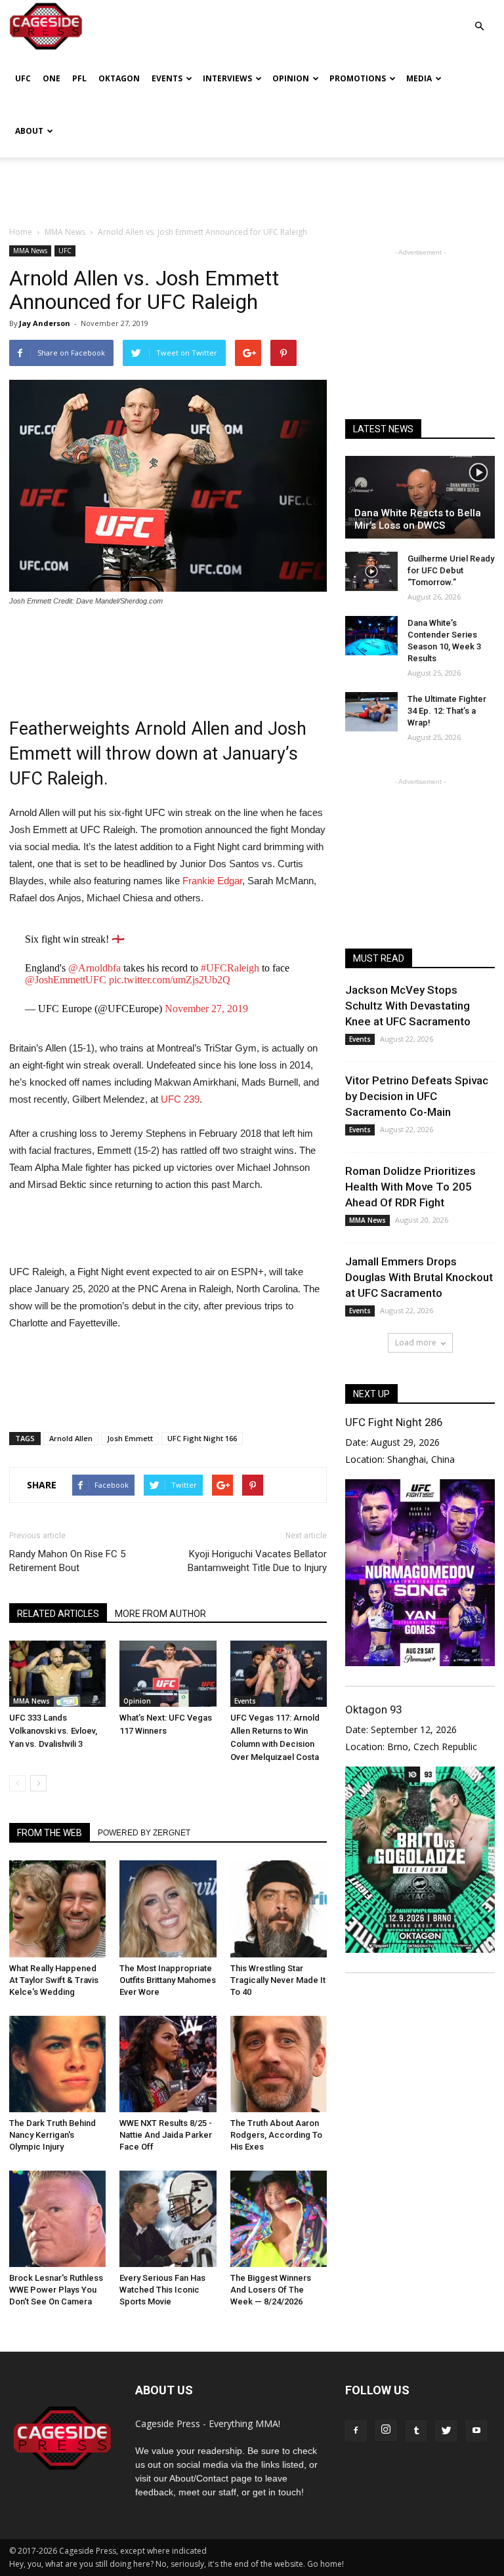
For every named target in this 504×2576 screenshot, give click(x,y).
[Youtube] (476, 2431)
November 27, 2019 (206, 1009)
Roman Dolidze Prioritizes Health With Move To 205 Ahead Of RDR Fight (410, 1187)
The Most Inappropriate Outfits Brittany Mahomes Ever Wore (168, 1980)
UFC (23, 78)
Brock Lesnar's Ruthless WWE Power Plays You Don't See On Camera (56, 2290)
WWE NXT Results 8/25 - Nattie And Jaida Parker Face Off (166, 2135)
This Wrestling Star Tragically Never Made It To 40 (278, 1980)
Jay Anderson (45, 323)
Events (167, 78)
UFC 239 (180, 1099)
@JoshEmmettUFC (66, 980)
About (29, 131)
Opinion (291, 78)
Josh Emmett (130, 1438)
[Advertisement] (252, 186)
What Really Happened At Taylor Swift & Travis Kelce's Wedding (54, 1980)
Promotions (358, 78)
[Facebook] (356, 2431)
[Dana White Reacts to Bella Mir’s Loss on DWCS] (420, 497)
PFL (79, 78)
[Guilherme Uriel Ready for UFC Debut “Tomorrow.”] (371, 571)
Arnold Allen (71, 1438)
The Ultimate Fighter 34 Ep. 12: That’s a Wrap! (447, 711)
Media (419, 78)
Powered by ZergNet (144, 1833)
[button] (479, 17)
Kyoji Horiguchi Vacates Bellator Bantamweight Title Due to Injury (257, 1561)
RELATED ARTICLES (58, 1614)
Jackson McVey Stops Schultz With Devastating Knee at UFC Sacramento (408, 1006)
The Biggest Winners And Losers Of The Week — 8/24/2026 (271, 2290)
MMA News (30, 251)
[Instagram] (386, 2430)
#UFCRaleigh (230, 968)
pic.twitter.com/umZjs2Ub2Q (170, 980)
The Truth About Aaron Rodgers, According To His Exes (276, 2135)
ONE (52, 78)
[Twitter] (446, 2431)
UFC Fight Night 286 (394, 1422)
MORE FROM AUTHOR (160, 1614)
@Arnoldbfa (94, 968)
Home (21, 232)
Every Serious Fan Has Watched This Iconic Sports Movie (162, 2290)
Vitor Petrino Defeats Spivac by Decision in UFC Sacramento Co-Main (417, 1096)
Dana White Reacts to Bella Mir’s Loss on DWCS (418, 519)
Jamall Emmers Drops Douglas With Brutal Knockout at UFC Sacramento (419, 1277)
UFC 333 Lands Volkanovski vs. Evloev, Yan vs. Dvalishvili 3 (53, 1731)
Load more (416, 1342)
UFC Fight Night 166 (202, 1438)
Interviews (227, 78)
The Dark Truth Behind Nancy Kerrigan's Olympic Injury (52, 2135)
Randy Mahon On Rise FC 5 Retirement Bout (67, 1561)
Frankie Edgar (212, 881)
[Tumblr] (416, 2431)
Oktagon (119, 78)
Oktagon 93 (373, 1709)
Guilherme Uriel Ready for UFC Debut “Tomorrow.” (451, 570)
